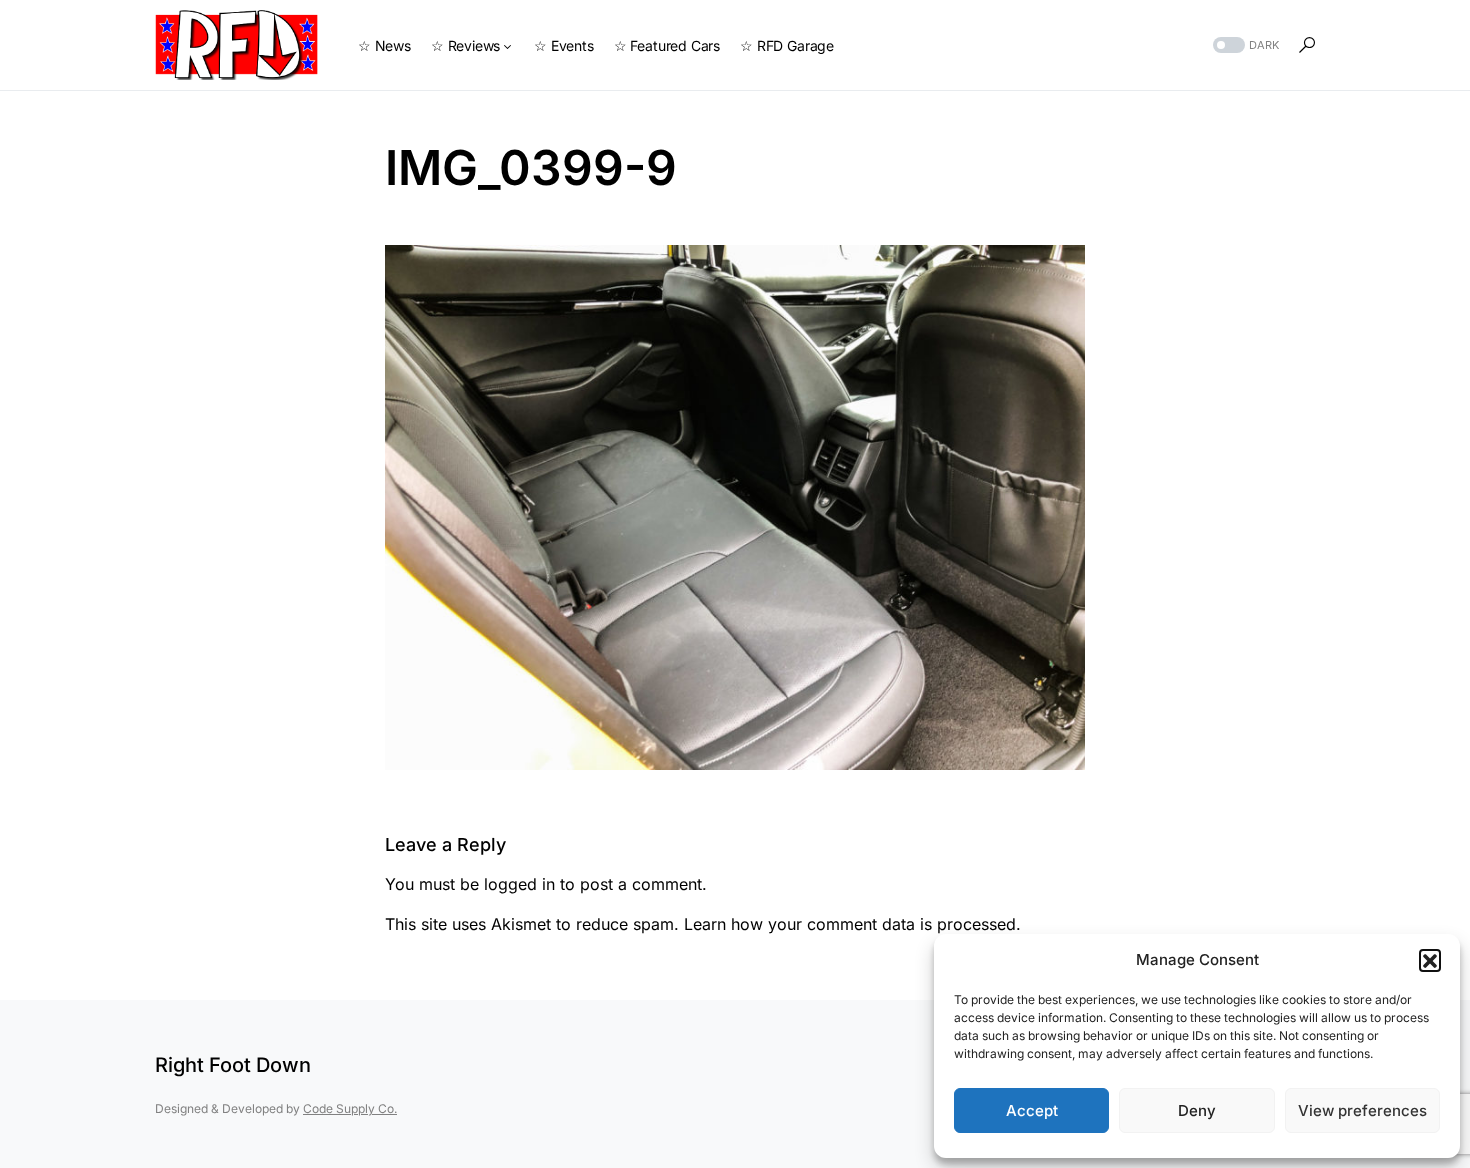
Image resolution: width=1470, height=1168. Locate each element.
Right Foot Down (233, 1065)
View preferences (1362, 1110)
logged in (519, 884)
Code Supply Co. (350, 1108)
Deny (1197, 1110)
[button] (1430, 960)
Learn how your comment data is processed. (852, 924)
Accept (1032, 1110)
